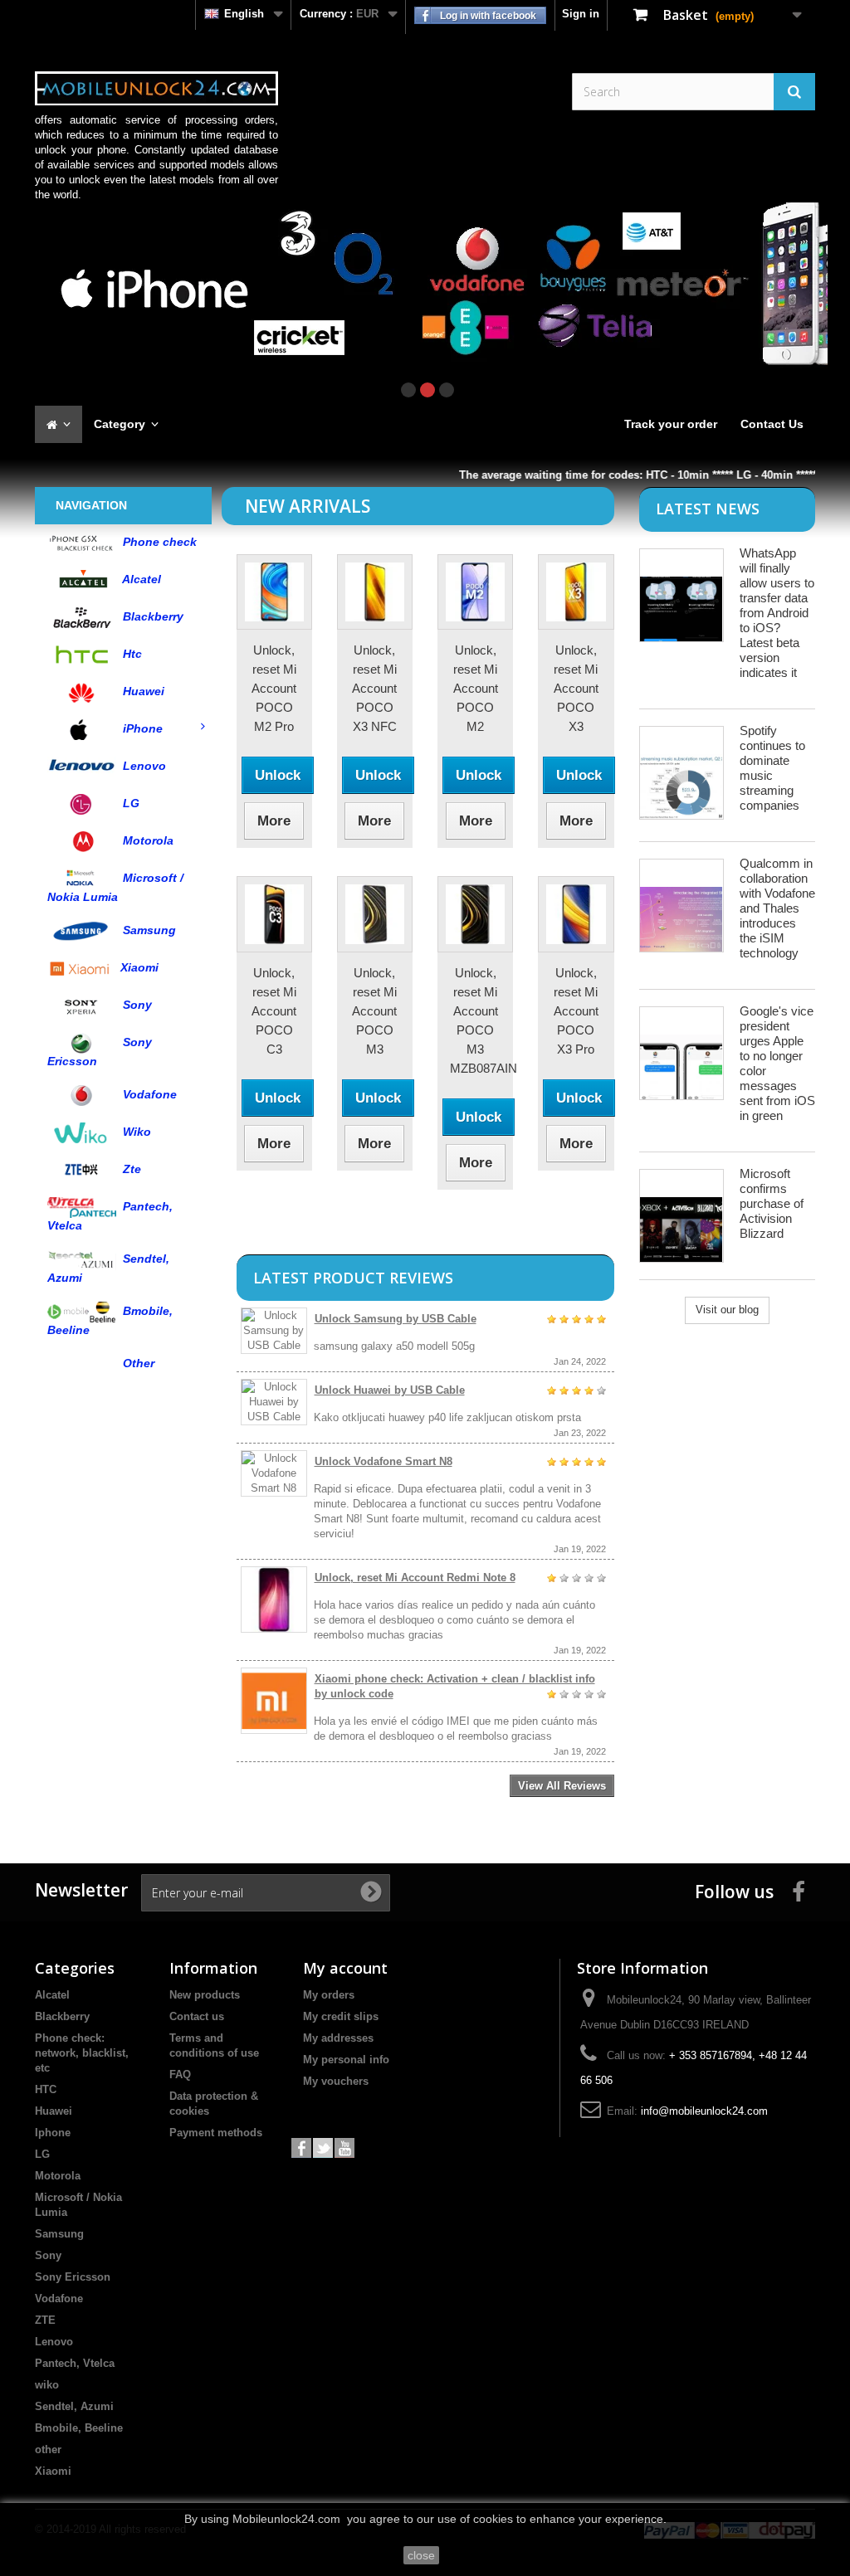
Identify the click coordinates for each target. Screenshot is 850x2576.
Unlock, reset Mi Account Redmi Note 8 (415, 1578)
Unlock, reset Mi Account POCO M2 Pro (274, 688)
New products (205, 1995)
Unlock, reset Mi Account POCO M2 (476, 688)
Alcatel (52, 1995)
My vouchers (336, 2081)
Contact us (197, 2016)
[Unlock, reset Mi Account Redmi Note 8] (274, 1600)
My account (345, 1968)
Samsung (59, 2234)
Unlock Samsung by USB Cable (396, 1319)
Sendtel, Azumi (74, 2406)
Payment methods (216, 2133)
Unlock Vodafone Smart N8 (383, 1461)
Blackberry (62, 2016)
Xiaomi (53, 2471)
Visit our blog (727, 1310)
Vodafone (59, 2298)
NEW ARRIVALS (308, 506)
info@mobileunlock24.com (704, 2111)
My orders (329, 1995)
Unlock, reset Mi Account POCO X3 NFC (374, 688)
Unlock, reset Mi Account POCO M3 (374, 1011)
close (421, 2555)
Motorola (58, 2176)
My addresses (338, 2038)
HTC (46, 2089)
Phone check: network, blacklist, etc (82, 2053)
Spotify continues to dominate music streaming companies (772, 768)
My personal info (346, 2060)
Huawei (54, 2111)
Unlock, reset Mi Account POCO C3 (274, 1011)
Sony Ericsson (73, 2277)
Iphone (53, 2133)
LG (42, 2154)
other (48, 2449)
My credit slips (341, 2016)
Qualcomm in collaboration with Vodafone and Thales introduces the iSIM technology (777, 908)
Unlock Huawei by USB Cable (390, 1390)
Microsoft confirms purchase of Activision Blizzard (772, 1203)
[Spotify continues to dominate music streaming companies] (681, 773)
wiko (47, 2385)
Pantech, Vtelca (75, 2363)
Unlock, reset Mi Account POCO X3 (576, 688)
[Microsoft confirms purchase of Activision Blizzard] (681, 1216)
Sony (48, 2255)
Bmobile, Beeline (79, 2428)
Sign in (581, 14)
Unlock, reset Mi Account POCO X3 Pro (576, 1011)
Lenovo (54, 2342)
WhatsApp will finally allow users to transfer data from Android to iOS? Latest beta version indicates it (777, 613)
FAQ (180, 2074)
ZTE (45, 2320)
